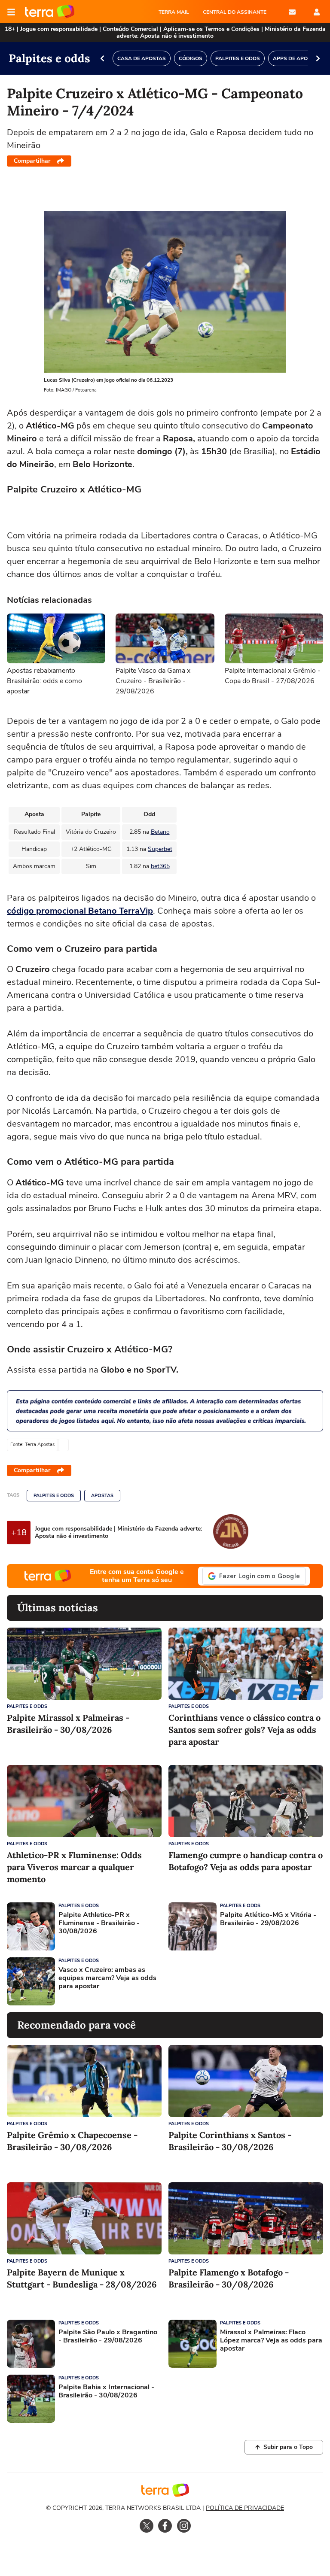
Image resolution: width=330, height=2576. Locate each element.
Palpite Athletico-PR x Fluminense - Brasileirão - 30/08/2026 (99, 1923)
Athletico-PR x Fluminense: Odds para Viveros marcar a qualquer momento (74, 1867)
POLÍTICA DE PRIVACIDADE (245, 2508)
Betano (160, 832)
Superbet (160, 849)
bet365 (160, 866)
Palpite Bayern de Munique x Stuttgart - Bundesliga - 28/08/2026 (82, 2278)
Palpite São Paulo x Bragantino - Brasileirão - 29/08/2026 (108, 2336)
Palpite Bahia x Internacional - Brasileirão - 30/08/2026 (106, 2391)
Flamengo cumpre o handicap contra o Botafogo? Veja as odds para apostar (246, 1861)
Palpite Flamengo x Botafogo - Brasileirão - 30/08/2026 (229, 2278)
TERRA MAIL (174, 12)
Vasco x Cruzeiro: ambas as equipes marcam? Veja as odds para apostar (107, 1978)
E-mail (292, 12)
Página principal (50, 12)
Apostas (102, 1496)
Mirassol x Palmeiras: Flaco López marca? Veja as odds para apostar (271, 2341)
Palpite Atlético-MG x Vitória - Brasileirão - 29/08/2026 (268, 1919)
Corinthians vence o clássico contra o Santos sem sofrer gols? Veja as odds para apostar (244, 1730)
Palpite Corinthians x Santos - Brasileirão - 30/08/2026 (230, 2141)
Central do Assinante (235, 12)
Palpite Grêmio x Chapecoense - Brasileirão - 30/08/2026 (72, 2141)
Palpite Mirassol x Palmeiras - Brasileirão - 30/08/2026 (68, 1724)
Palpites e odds (54, 1496)
